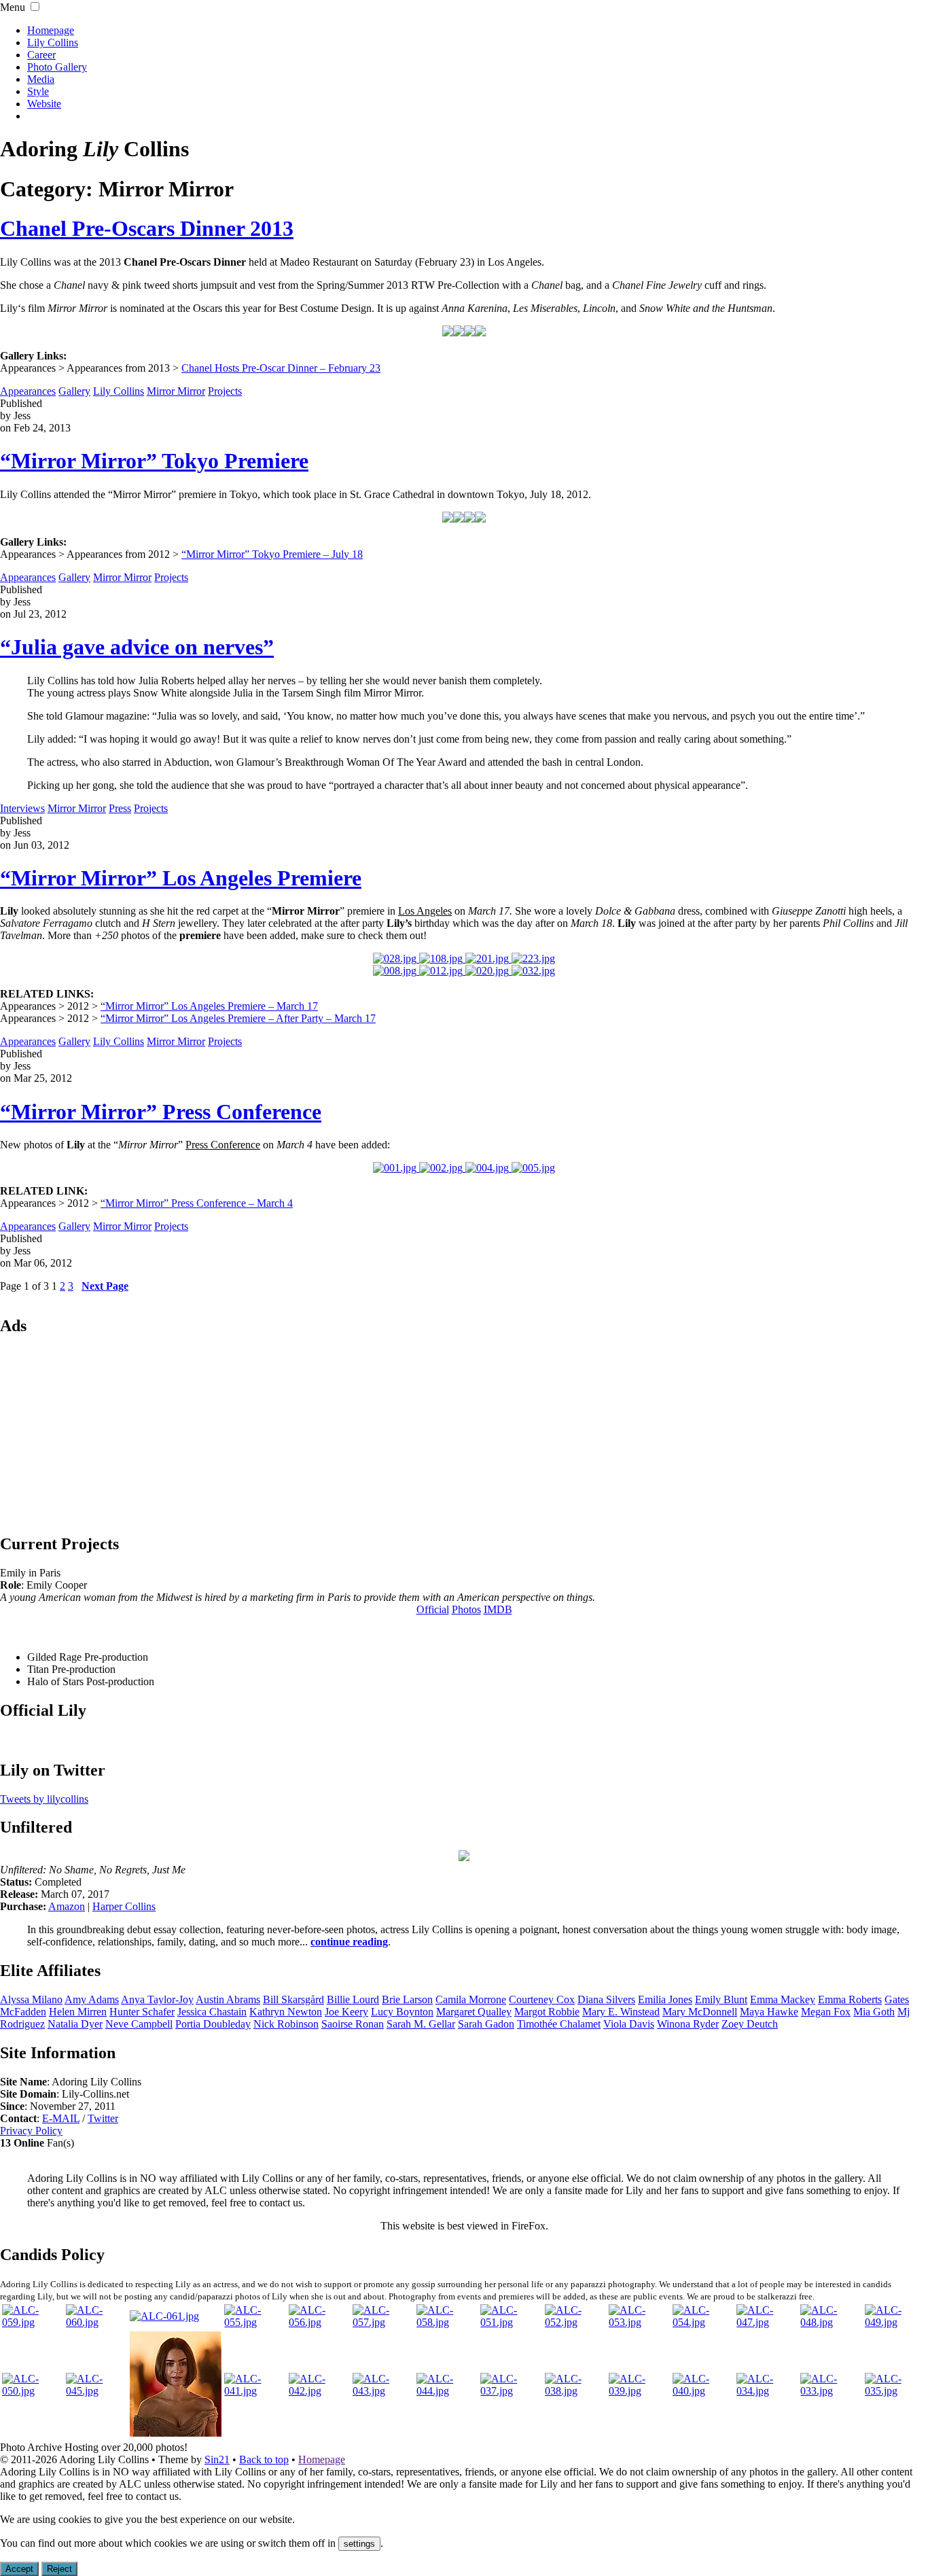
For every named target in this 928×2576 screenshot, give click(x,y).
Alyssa (31, 1999)
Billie (353, 1999)
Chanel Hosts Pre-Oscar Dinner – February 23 (281, 368)
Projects (225, 391)
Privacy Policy (31, 2131)
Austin (228, 1999)
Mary (700, 2012)
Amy (92, 1999)
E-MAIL (61, 2118)
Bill (293, 1999)
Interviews (22, 808)
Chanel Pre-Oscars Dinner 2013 (147, 228)
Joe (346, 2012)
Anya (157, 1999)
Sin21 (217, 2459)
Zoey (750, 2024)
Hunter (142, 2012)
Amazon (67, 1906)
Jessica (212, 2012)
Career (41, 55)
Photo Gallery (57, 67)
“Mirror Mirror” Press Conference (161, 1112)
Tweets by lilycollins (44, 1799)
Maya (769, 2012)
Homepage (51, 30)
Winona (688, 2024)
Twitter (103, 2118)
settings (359, 2544)
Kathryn (286, 2012)
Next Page (105, 1286)
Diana (606, 1999)
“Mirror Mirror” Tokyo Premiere (154, 461)
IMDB (498, 1609)
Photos (466, 1609)
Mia (874, 2012)
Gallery (74, 391)
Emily (721, 1999)
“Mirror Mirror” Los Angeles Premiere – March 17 (209, 1006)
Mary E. (621, 2012)
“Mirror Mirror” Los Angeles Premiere (181, 878)
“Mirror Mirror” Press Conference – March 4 (197, 1203)
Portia (213, 2024)
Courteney (542, 1999)
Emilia (665, 1999)
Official (433, 1609)
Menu (13, 7)
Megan (826, 2012)
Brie (407, 1999)
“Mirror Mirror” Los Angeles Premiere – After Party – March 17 (238, 1018)
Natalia (75, 2024)
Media (41, 79)
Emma (783, 1999)
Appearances (28, 391)
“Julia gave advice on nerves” (137, 647)
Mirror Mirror (176, 391)
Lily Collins (53, 42)
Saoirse (353, 2024)
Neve (139, 2024)
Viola (629, 2024)
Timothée (559, 2024)
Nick (286, 2024)
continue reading (349, 1942)
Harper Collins (124, 1906)
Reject (59, 2569)
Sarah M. (421, 2024)
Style (38, 91)
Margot (547, 2012)
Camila (471, 1999)
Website (44, 104)
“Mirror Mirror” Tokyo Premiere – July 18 (272, 554)
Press (120, 808)
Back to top (264, 2459)
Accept (19, 2569)
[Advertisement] (464, 1434)
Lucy (402, 2012)
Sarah (486, 2024)
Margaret (474, 2012)
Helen (78, 2012)
